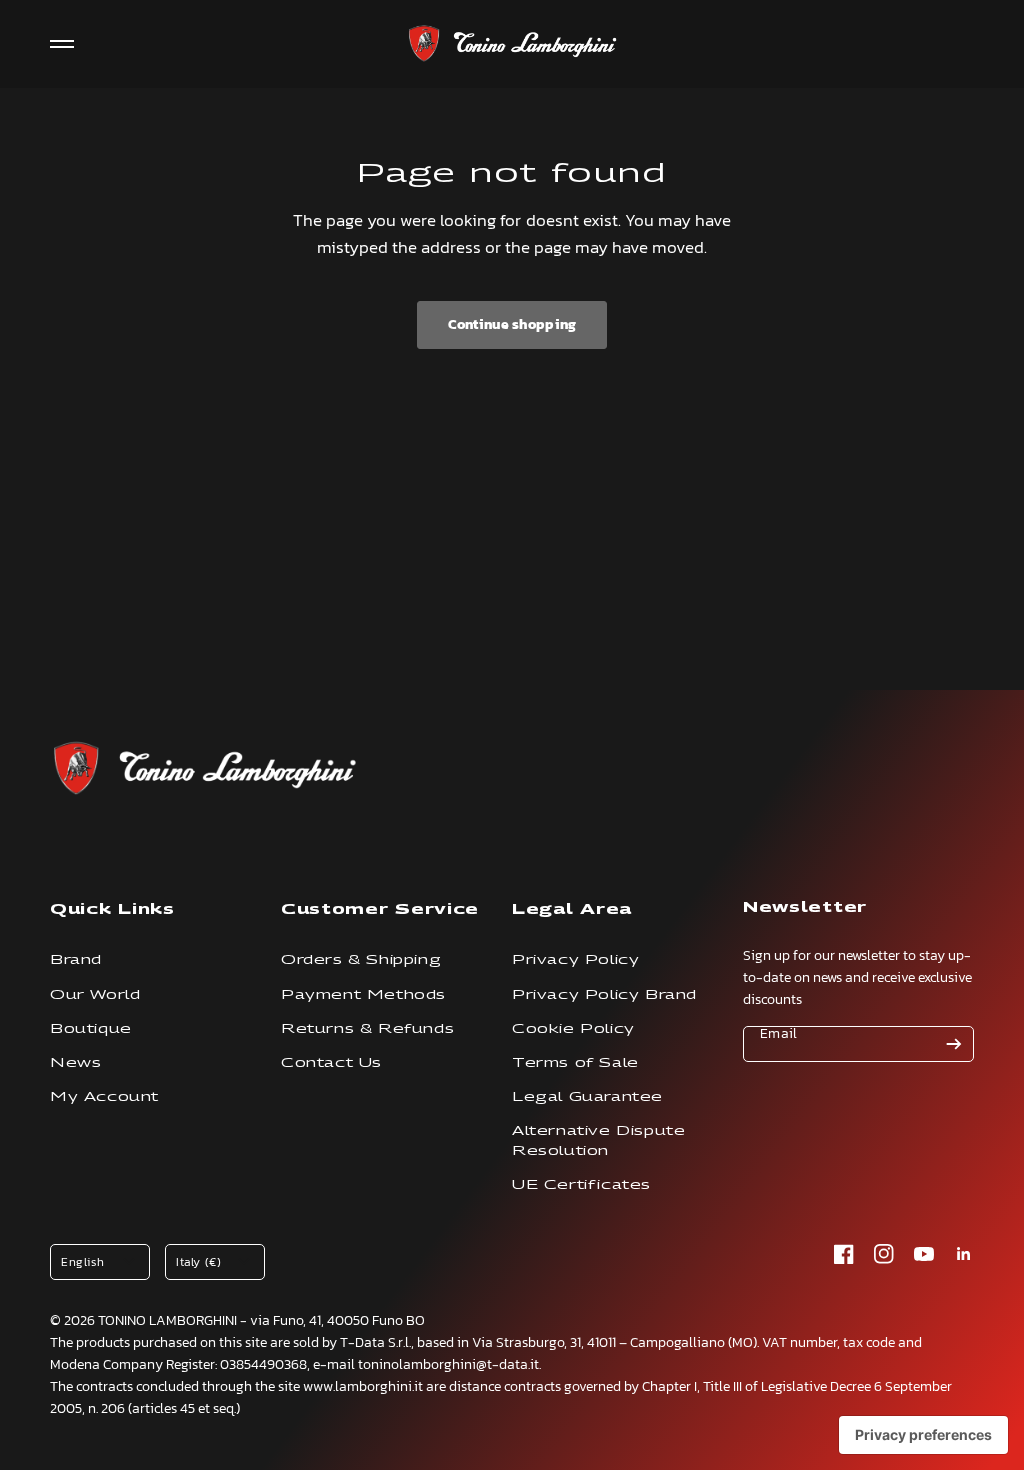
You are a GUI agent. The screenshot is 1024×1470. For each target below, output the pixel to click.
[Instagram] (884, 1254)
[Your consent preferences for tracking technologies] (923, 1435)
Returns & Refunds (367, 1028)
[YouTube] (924, 1254)
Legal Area (572, 908)
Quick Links (112, 908)
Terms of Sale (575, 1062)
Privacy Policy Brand (604, 994)
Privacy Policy (575, 959)
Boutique (91, 1028)
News (75, 1062)
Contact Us (331, 1062)
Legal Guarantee (587, 1096)
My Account (104, 1096)
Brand (76, 959)
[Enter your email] (954, 1044)
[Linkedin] (964, 1254)
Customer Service (380, 908)
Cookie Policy (573, 1028)
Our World (95, 994)
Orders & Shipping (361, 959)
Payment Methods (363, 994)
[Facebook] (844, 1254)
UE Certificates (581, 1184)
